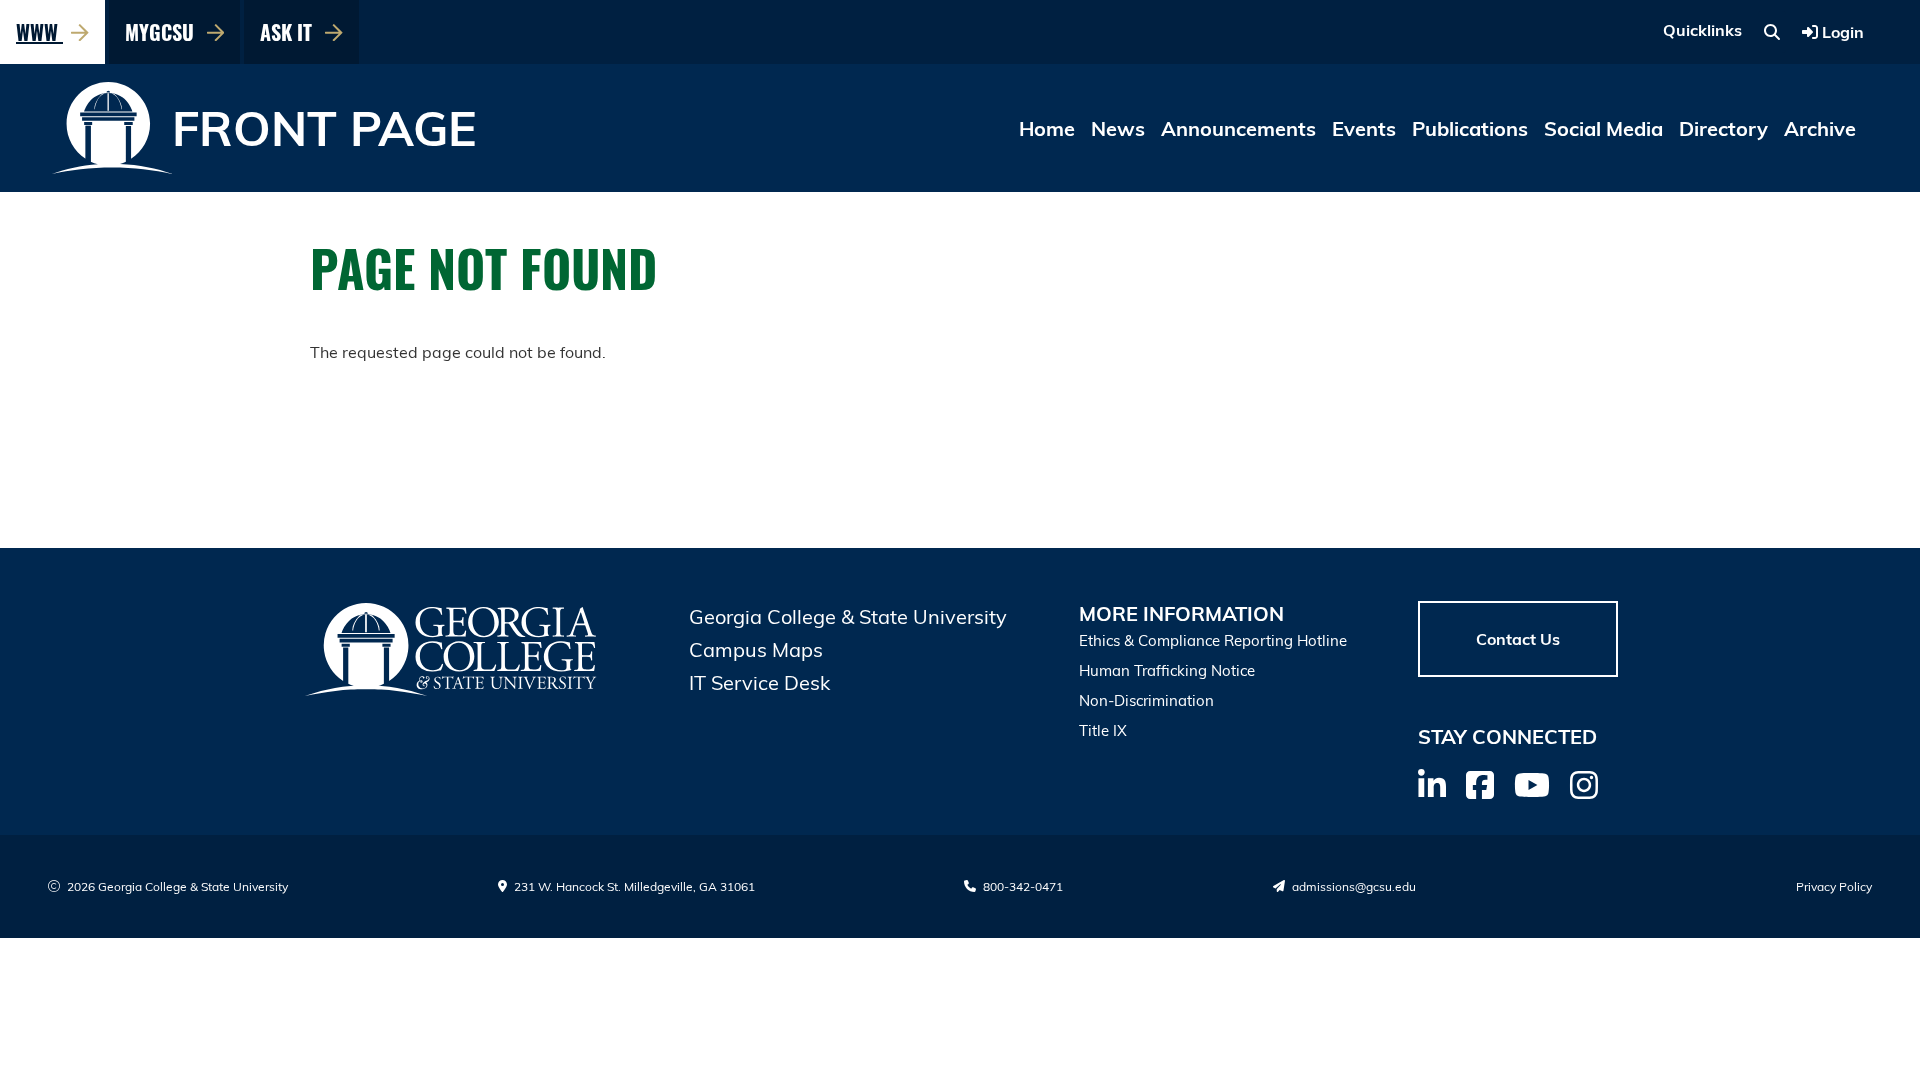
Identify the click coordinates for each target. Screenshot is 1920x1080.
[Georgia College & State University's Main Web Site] (452, 649)
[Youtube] (1532, 785)
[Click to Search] (1772, 32)
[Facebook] (1480, 785)
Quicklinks (1702, 30)
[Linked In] (1432, 785)
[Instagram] (1584, 785)
